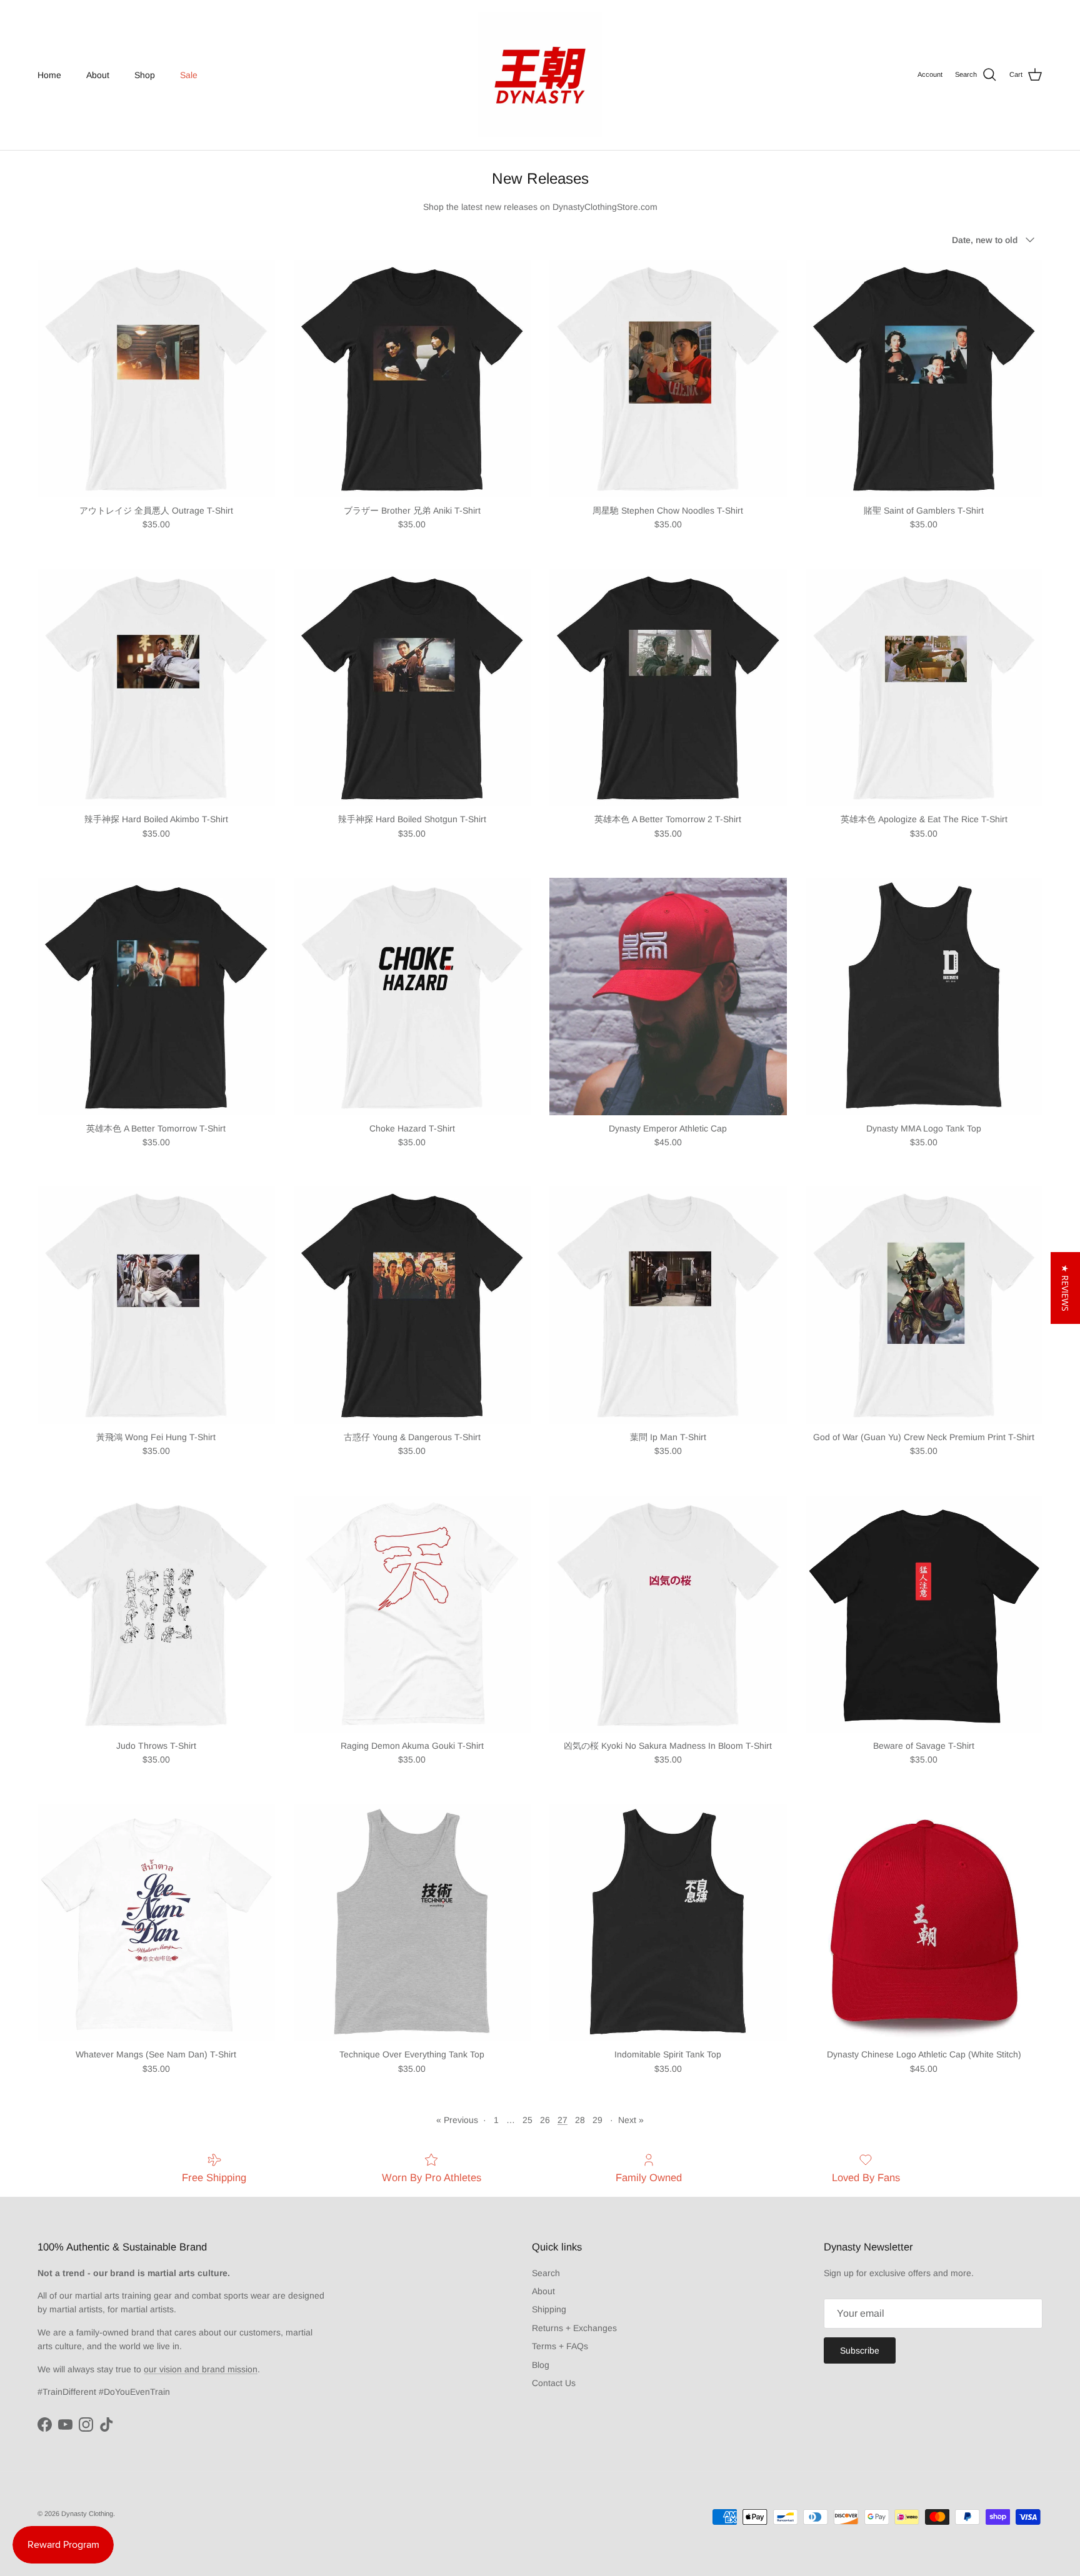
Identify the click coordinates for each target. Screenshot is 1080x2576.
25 (527, 2120)
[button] (1065, 1288)
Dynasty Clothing (87, 2514)
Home (49, 75)
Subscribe (860, 2350)
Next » (631, 2120)
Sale (189, 75)
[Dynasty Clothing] (540, 75)
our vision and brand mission (201, 2369)
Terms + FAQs (560, 2346)
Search (546, 2273)
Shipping (549, 2309)
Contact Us (554, 2383)
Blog (541, 2365)
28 (580, 2120)
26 (545, 2120)
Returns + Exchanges (574, 2328)
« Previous (457, 2120)
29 (597, 2120)
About (98, 75)
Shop (145, 75)
